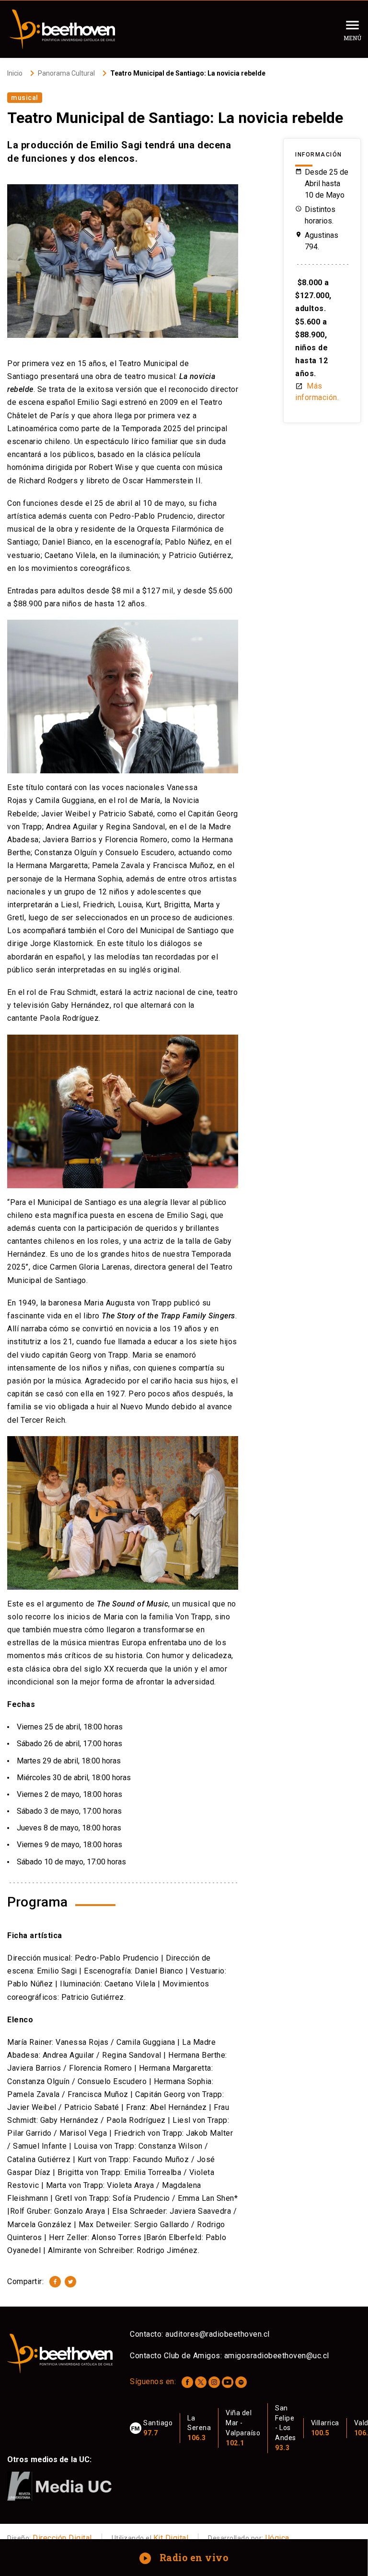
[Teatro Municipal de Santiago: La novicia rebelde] (55, 2282)
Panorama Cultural (66, 73)
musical (25, 98)
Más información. (317, 392)
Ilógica (277, 2538)
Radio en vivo (185, 2557)
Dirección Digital (62, 2538)
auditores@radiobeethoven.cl (218, 2334)
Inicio (15, 73)
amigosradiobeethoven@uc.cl (277, 2356)
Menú (352, 38)
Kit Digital (171, 2538)
